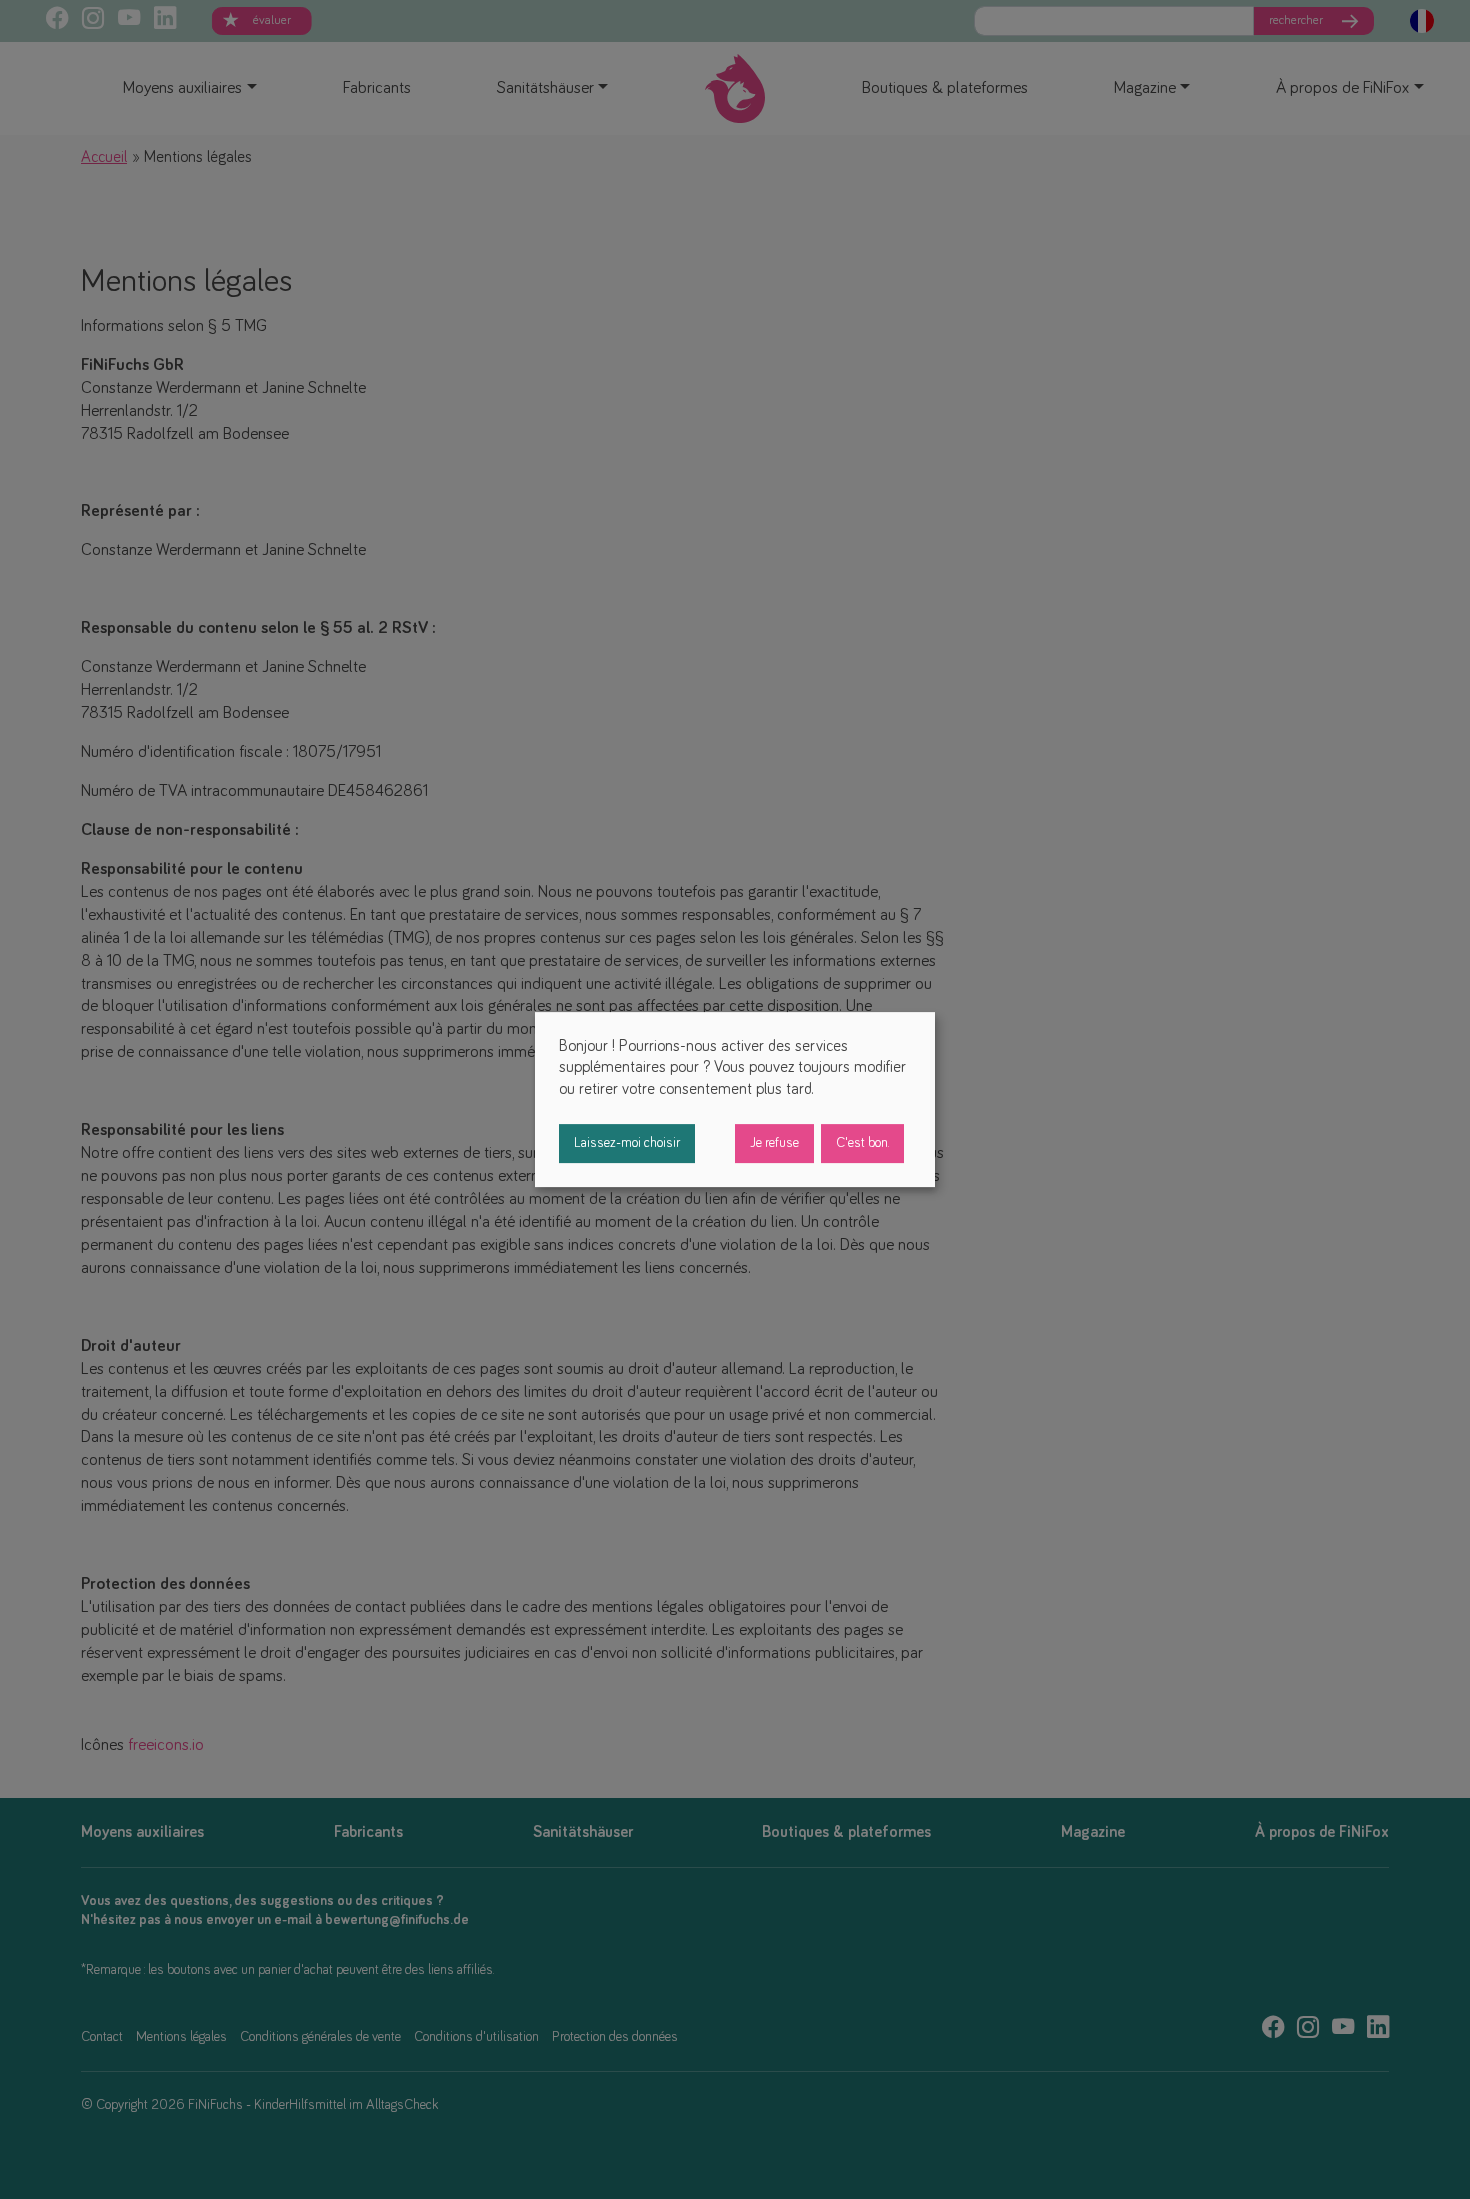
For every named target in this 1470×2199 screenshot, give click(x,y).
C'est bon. (862, 1143)
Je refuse (774, 1143)
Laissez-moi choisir (627, 1143)
